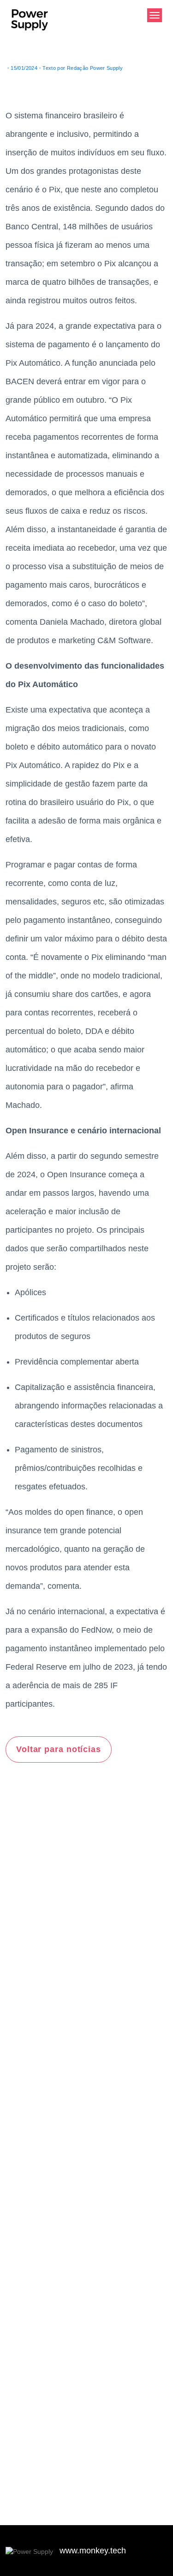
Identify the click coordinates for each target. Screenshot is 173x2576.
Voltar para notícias (59, 1749)
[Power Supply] (30, 26)
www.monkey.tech (93, 2551)
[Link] (30, 2551)
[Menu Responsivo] (155, 15)
